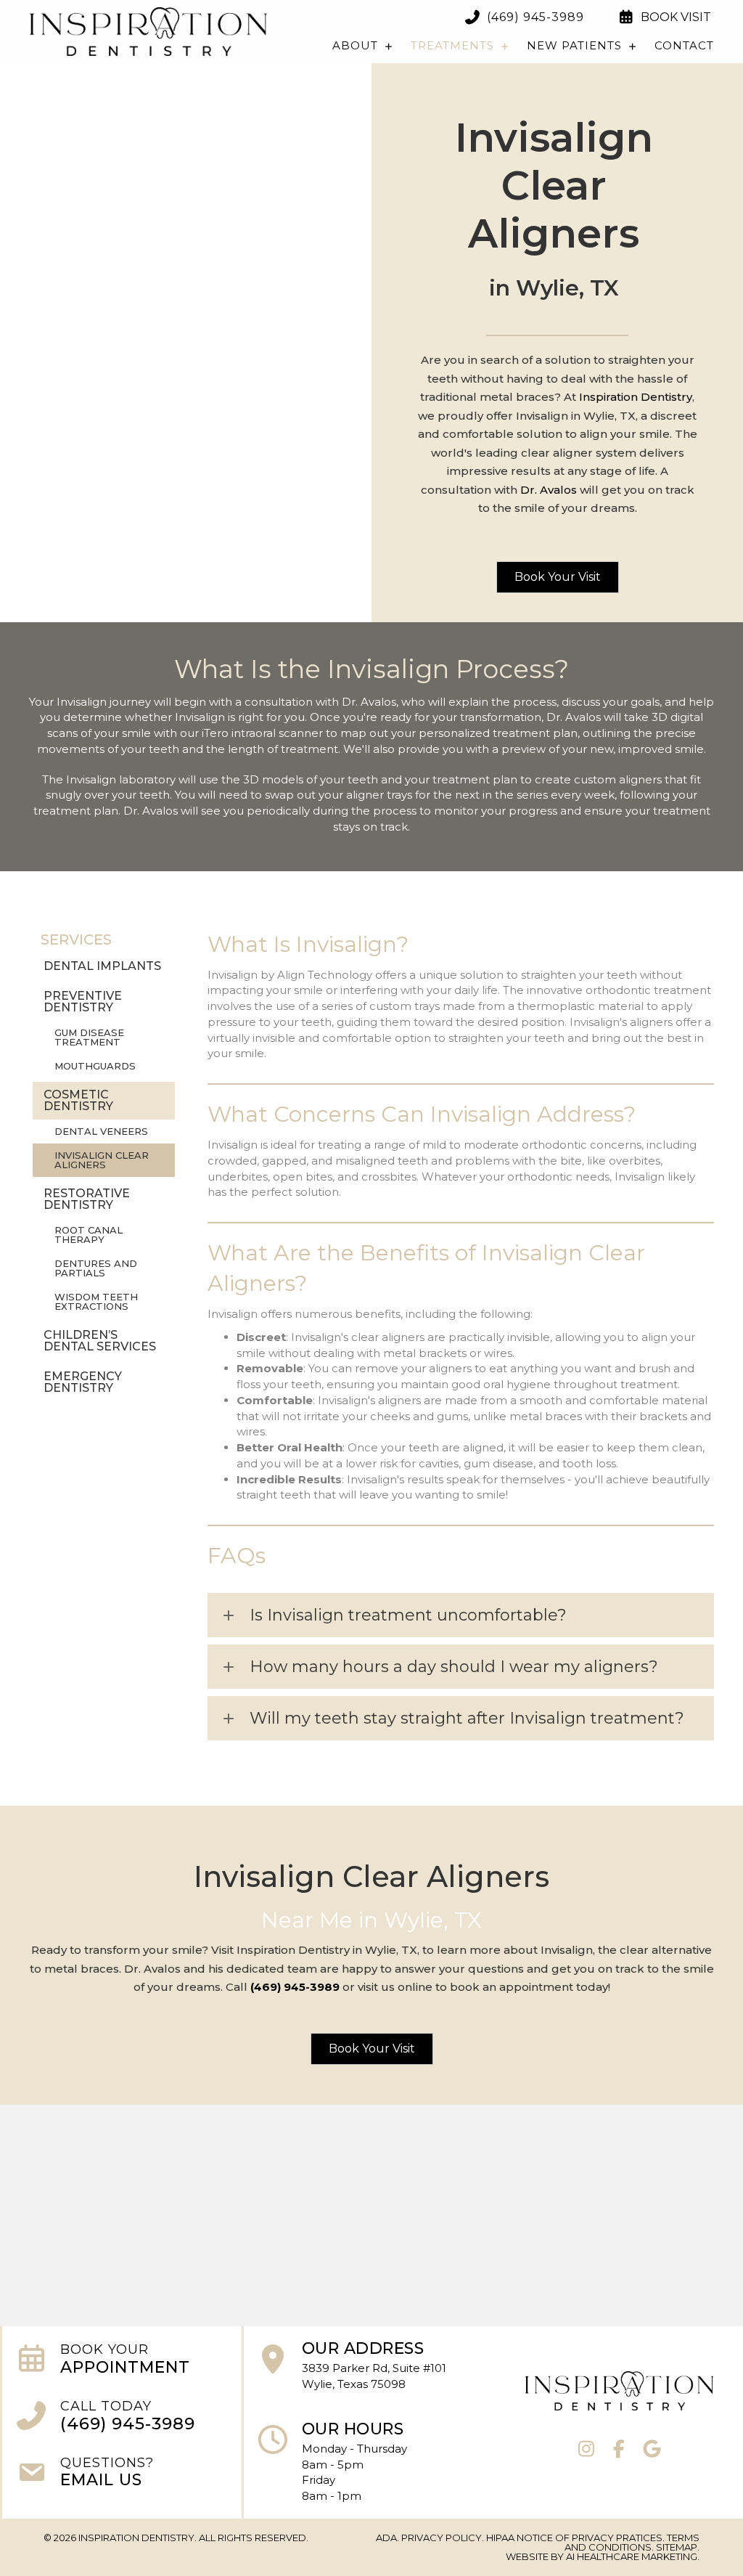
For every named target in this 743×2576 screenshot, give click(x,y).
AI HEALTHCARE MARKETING (632, 2556)
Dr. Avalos (549, 490)
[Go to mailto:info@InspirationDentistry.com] (122, 2475)
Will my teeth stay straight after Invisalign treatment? (467, 1718)
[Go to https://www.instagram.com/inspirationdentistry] (587, 2450)
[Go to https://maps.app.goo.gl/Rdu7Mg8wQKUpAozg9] (362, 2370)
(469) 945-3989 (295, 1987)
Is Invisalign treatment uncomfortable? (408, 1615)
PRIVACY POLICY (442, 2538)
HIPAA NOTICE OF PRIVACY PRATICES (574, 2538)
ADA (386, 2538)
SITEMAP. (678, 2547)
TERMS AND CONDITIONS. (632, 2542)
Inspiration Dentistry (636, 397)
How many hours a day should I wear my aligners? (454, 1667)
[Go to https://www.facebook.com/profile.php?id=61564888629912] (619, 2450)
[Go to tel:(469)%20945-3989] (122, 2418)
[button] (558, 577)
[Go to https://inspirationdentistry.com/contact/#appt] (122, 2361)
